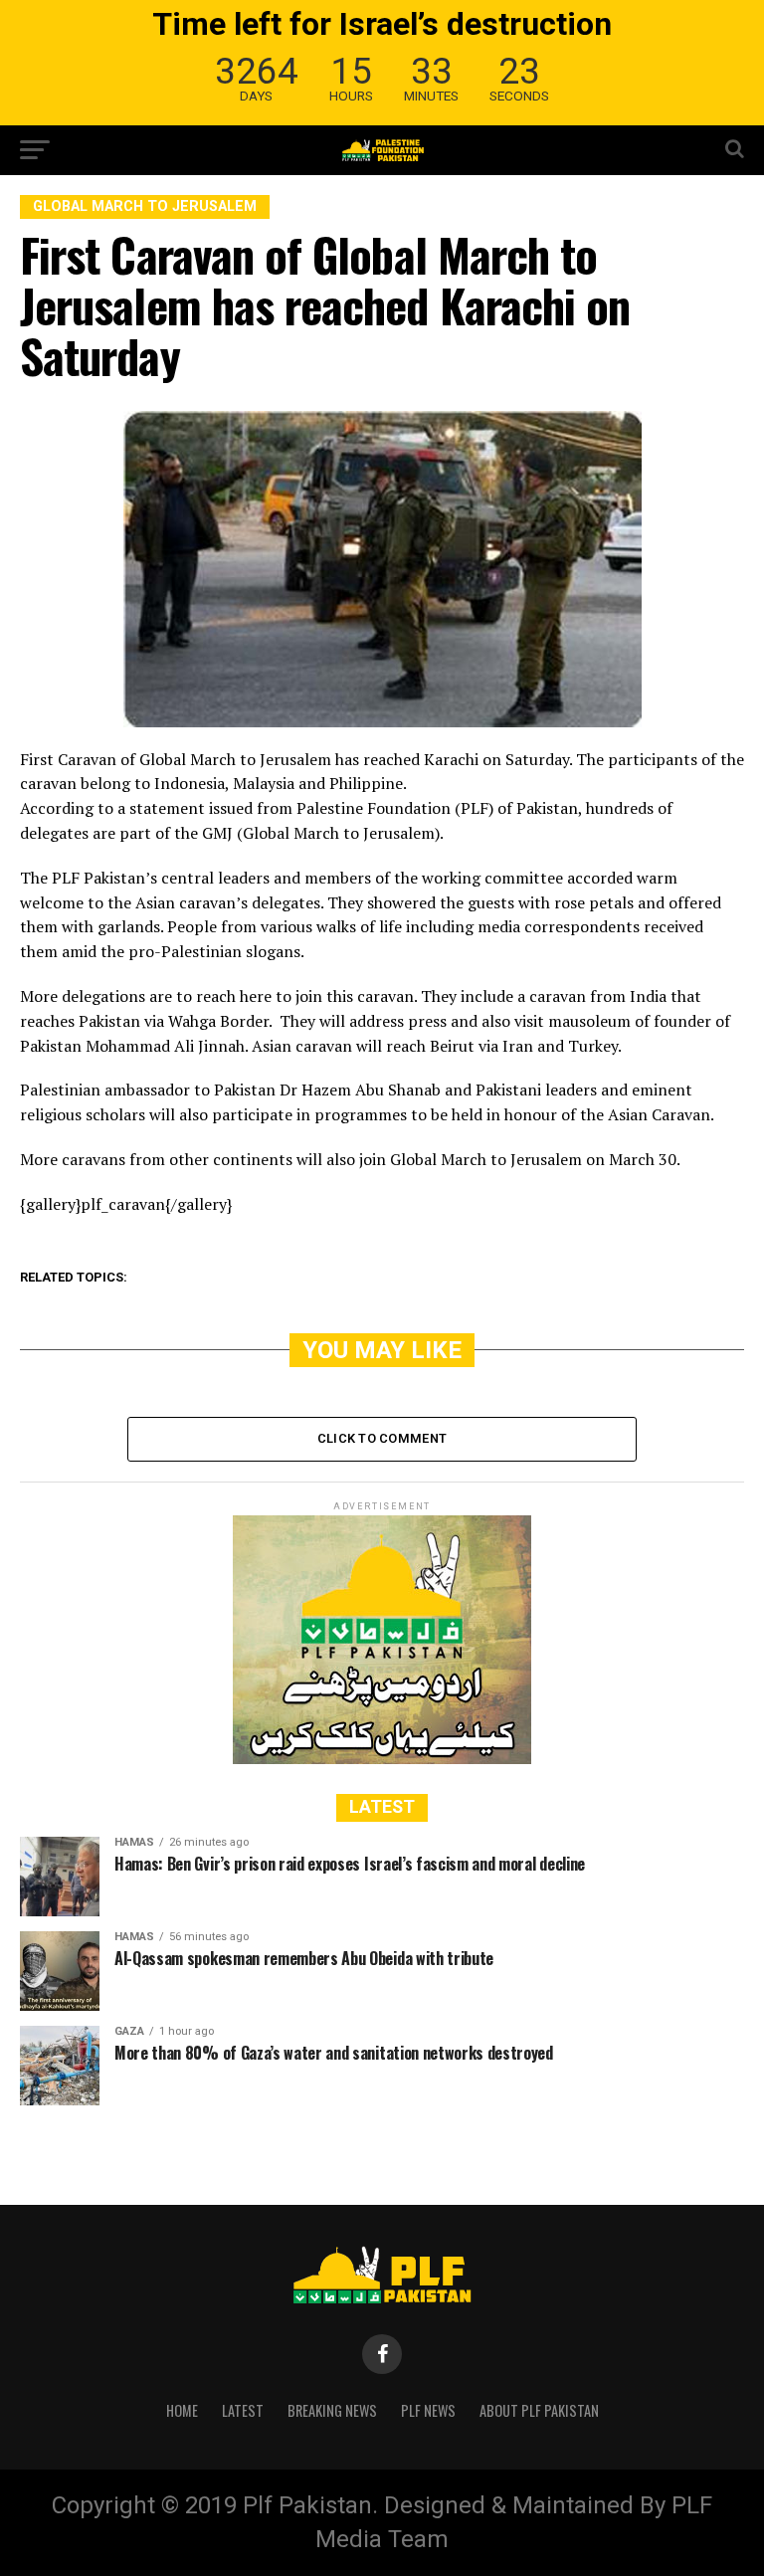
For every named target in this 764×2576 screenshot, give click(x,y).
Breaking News (332, 2410)
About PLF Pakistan (539, 2410)
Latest (243, 2410)
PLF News (428, 2410)
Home (182, 2410)
